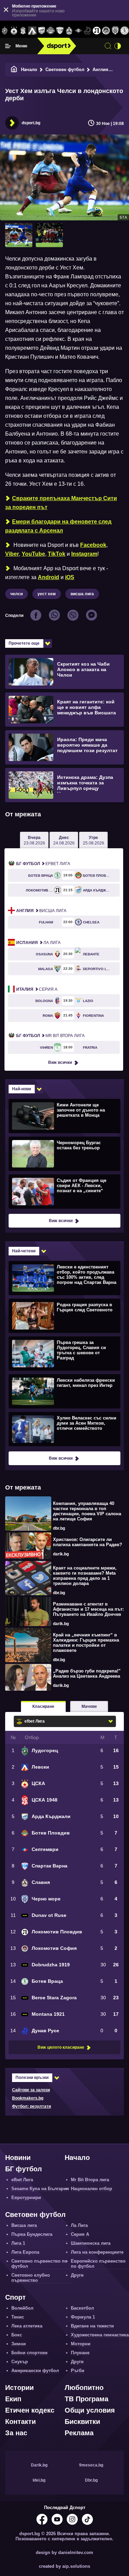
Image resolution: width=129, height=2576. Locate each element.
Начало (29, 70)
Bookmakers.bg (28, 2098)
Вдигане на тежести (92, 2326)
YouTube (33, 554)
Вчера (34, 840)
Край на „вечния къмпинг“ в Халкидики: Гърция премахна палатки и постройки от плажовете (86, 1643)
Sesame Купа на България (40, 2189)
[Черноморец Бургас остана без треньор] (64, 1153)
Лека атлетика (27, 2326)
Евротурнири (26, 2198)
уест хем (47, 594)
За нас (16, 2433)
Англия (100, 70)
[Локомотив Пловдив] (97, 31)
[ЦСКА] (14, 31)
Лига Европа (25, 2252)
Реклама (79, 2433)
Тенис (18, 2317)
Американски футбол (35, 2371)
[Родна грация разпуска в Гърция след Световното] (64, 1315)
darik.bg (61, 1554)
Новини (18, 2158)
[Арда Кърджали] (41, 31)
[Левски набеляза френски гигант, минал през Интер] (64, 1391)
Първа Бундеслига (32, 2234)
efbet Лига (43, 864)
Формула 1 (83, 2317)
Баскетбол (82, 2308)
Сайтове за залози (31, 2090)
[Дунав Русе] (88, 31)
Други (77, 2275)
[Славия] (69, 31)
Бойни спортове (29, 2353)
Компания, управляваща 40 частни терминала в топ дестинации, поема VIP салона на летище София (87, 1511)
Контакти (20, 2422)
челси (17, 594)
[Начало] (14, 70)
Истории (19, 2388)
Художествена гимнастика (100, 2335)
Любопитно (84, 2388)
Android (49, 577)
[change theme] (118, 46)
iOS (70, 577)
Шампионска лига (91, 2243)
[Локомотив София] (106, 31)
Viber (12, 554)
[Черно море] (115, 31)
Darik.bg (39, 2465)
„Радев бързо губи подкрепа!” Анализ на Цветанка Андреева (87, 1674)
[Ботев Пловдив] (51, 31)
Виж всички (60, 1062)
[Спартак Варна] (60, 31)
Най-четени (24, 1251)
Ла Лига (38, 943)
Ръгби (78, 2371)
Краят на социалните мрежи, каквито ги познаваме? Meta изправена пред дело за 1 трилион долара (85, 1576)
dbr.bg (59, 1528)
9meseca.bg (91, 2465)
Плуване (80, 2353)
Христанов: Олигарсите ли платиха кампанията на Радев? (88, 1542)
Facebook (93, 545)
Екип (13, 2399)
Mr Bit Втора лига (50, 1036)
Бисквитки (82, 2422)
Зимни (19, 2344)
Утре (94, 840)
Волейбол (22, 2308)
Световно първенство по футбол (39, 2264)
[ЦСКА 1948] (23, 31)
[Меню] (8, 46)
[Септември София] (78, 31)
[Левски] (32, 31)
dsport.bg (31, 123)
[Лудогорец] (5, 31)
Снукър (20, 2362)
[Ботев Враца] (124, 31)
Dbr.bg (91, 2480)
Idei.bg (39, 2480)
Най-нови (21, 1089)
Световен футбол (65, 70)
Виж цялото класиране (61, 2047)
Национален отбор (92, 2189)
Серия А (37, 989)
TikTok (57, 554)
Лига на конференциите (97, 2252)
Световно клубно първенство (31, 2278)
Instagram (84, 554)
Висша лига (41, 911)
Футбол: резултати (31, 2106)
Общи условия (90, 2410)
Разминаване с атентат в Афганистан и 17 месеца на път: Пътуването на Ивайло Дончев (88, 1609)
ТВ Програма (87, 2399)
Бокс (17, 2335)
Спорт (15, 2297)
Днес (64, 840)
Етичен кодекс (30, 2410)
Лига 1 (18, 2243)
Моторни (81, 2344)
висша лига (82, 594)
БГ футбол (24, 2169)
